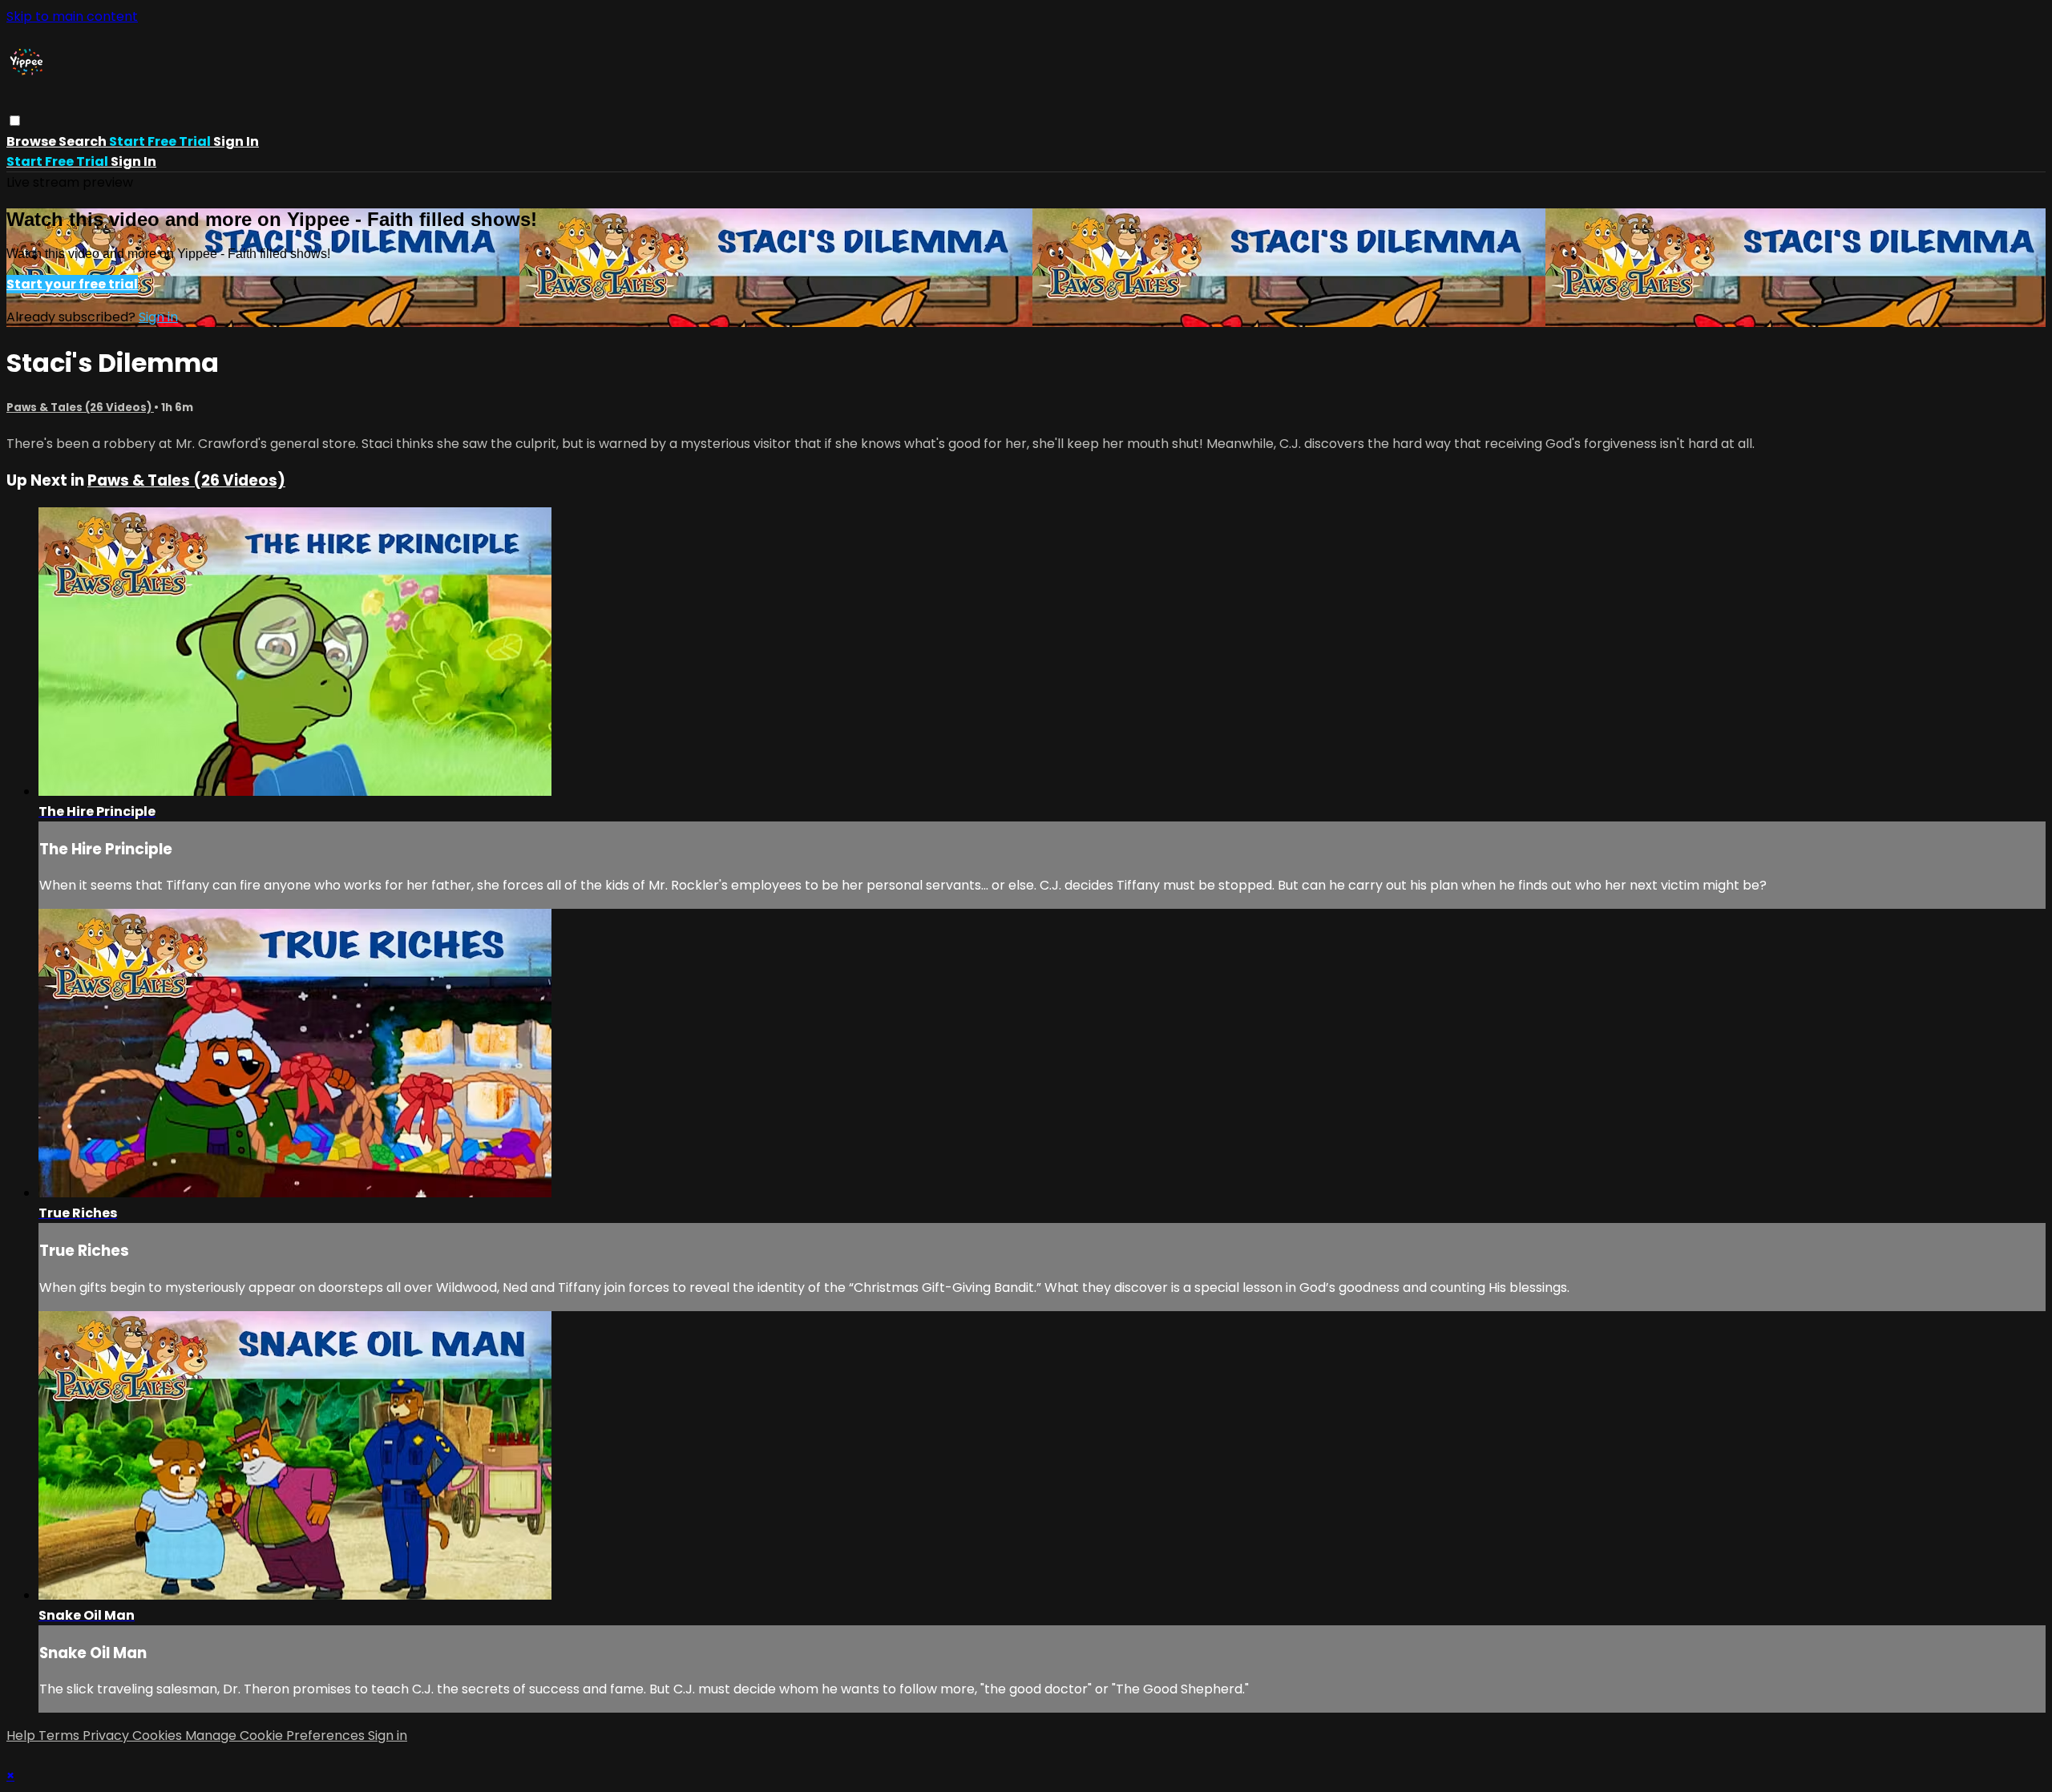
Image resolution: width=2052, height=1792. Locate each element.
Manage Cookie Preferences (277, 1735)
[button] (15, 121)
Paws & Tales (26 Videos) (80, 408)
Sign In (133, 161)
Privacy (107, 1735)
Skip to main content (72, 16)
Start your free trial (72, 284)
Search (84, 141)
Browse (32, 141)
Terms (61, 1735)
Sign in (236, 141)
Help (22, 1735)
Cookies (159, 1735)
